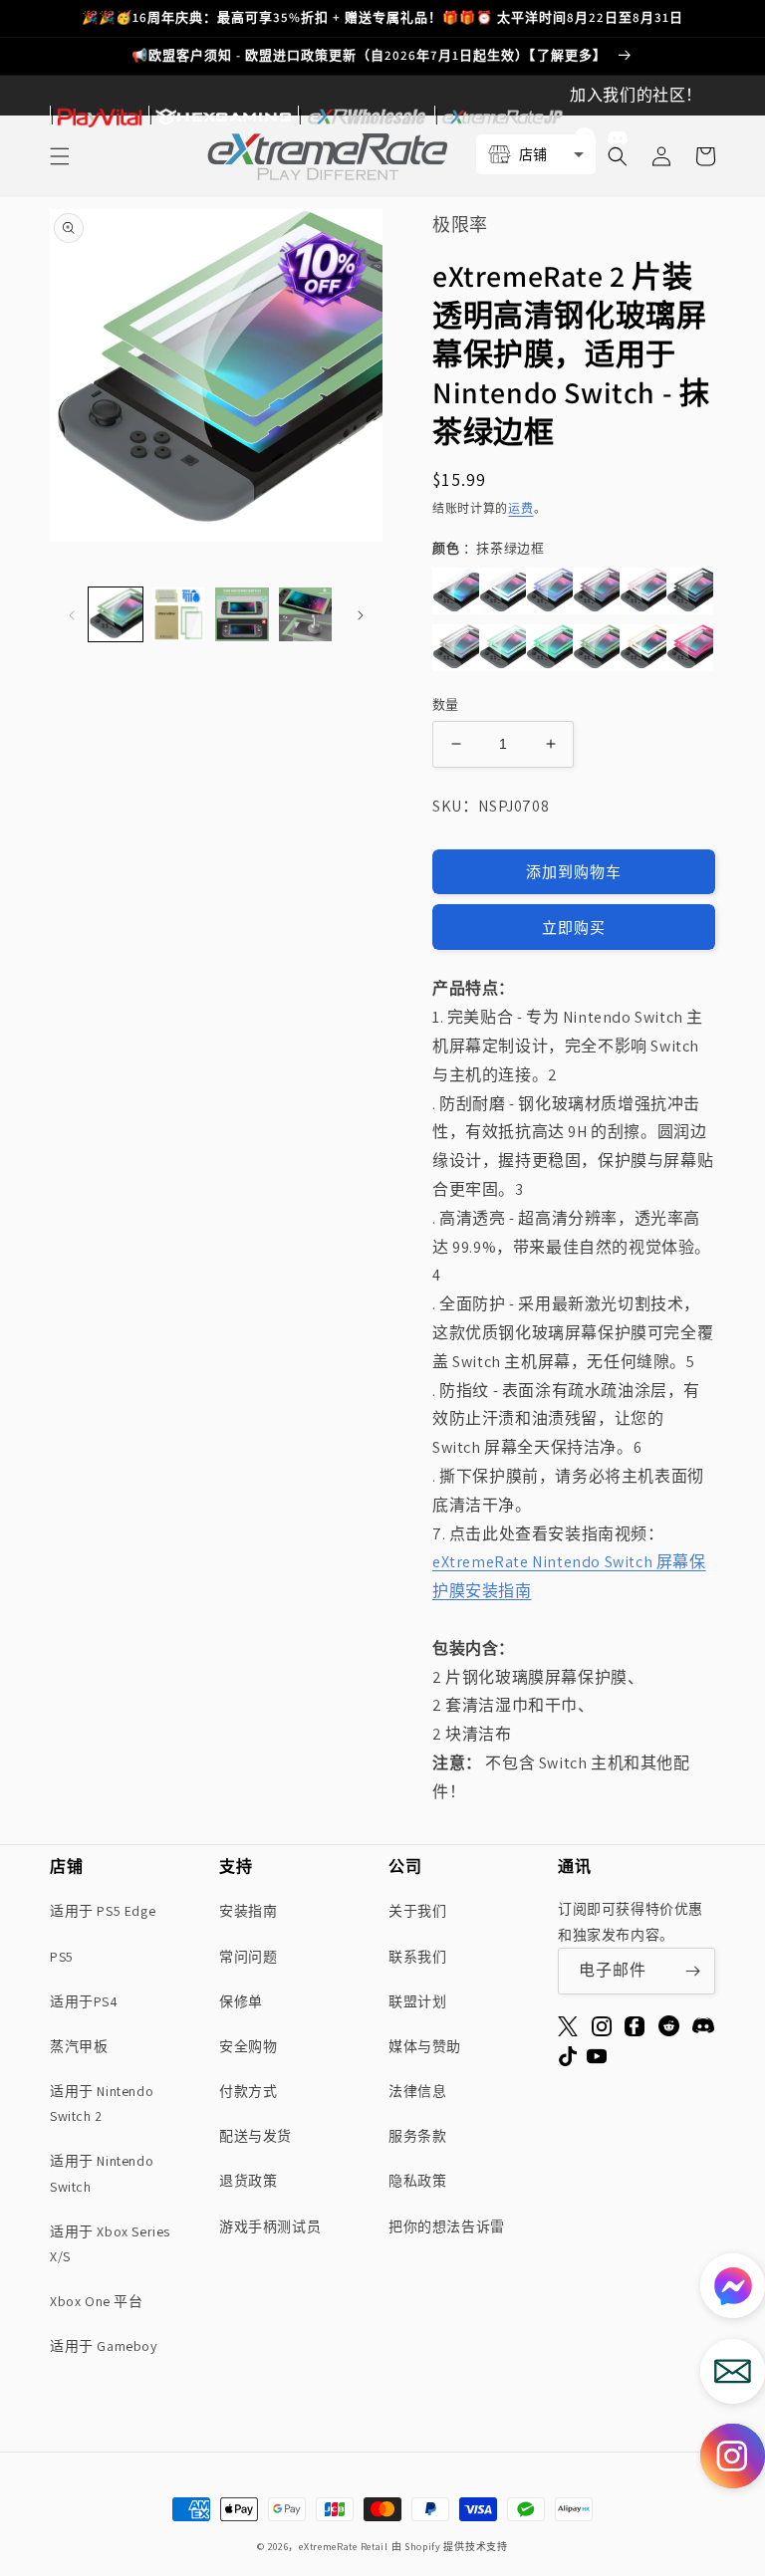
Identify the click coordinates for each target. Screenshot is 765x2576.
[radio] (456, 591)
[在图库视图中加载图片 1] (116, 614)
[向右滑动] (361, 614)
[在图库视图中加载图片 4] (306, 614)
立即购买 (574, 928)
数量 (446, 704)
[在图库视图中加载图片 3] (242, 614)
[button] (60, 156)
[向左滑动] (72, 614)
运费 (520, 508)
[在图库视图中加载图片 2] (179, 614)
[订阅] (692, 1971)
